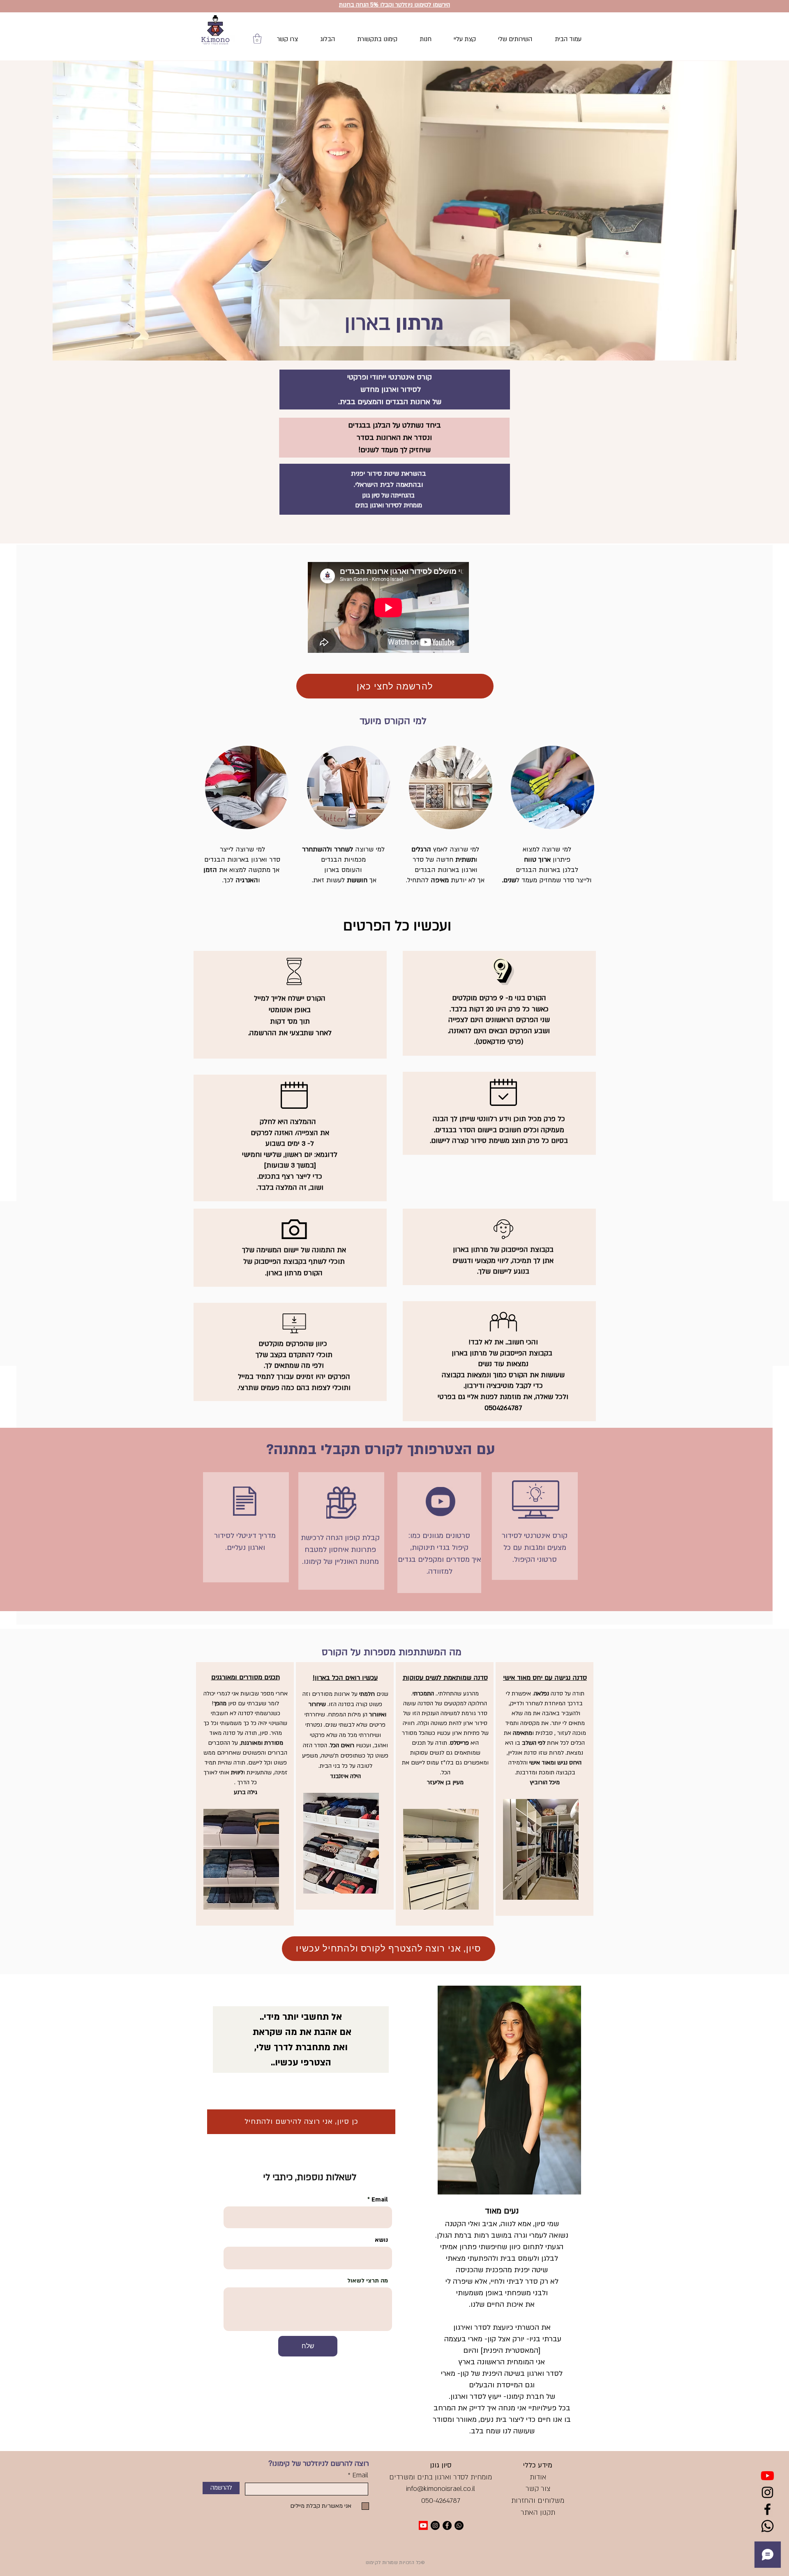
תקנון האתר (538, 2512)
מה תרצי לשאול (368, 2281)
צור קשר (538, 2489)
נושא (381, 2240)
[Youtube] (767, 2475)
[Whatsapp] (767, 2526)
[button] (394, 4)
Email (380, 2200)
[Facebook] (767, 2509)
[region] (245, 1794)
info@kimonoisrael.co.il (441, 2489)
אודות (538, 2477)
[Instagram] (767, 2492)
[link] (257, 39)
